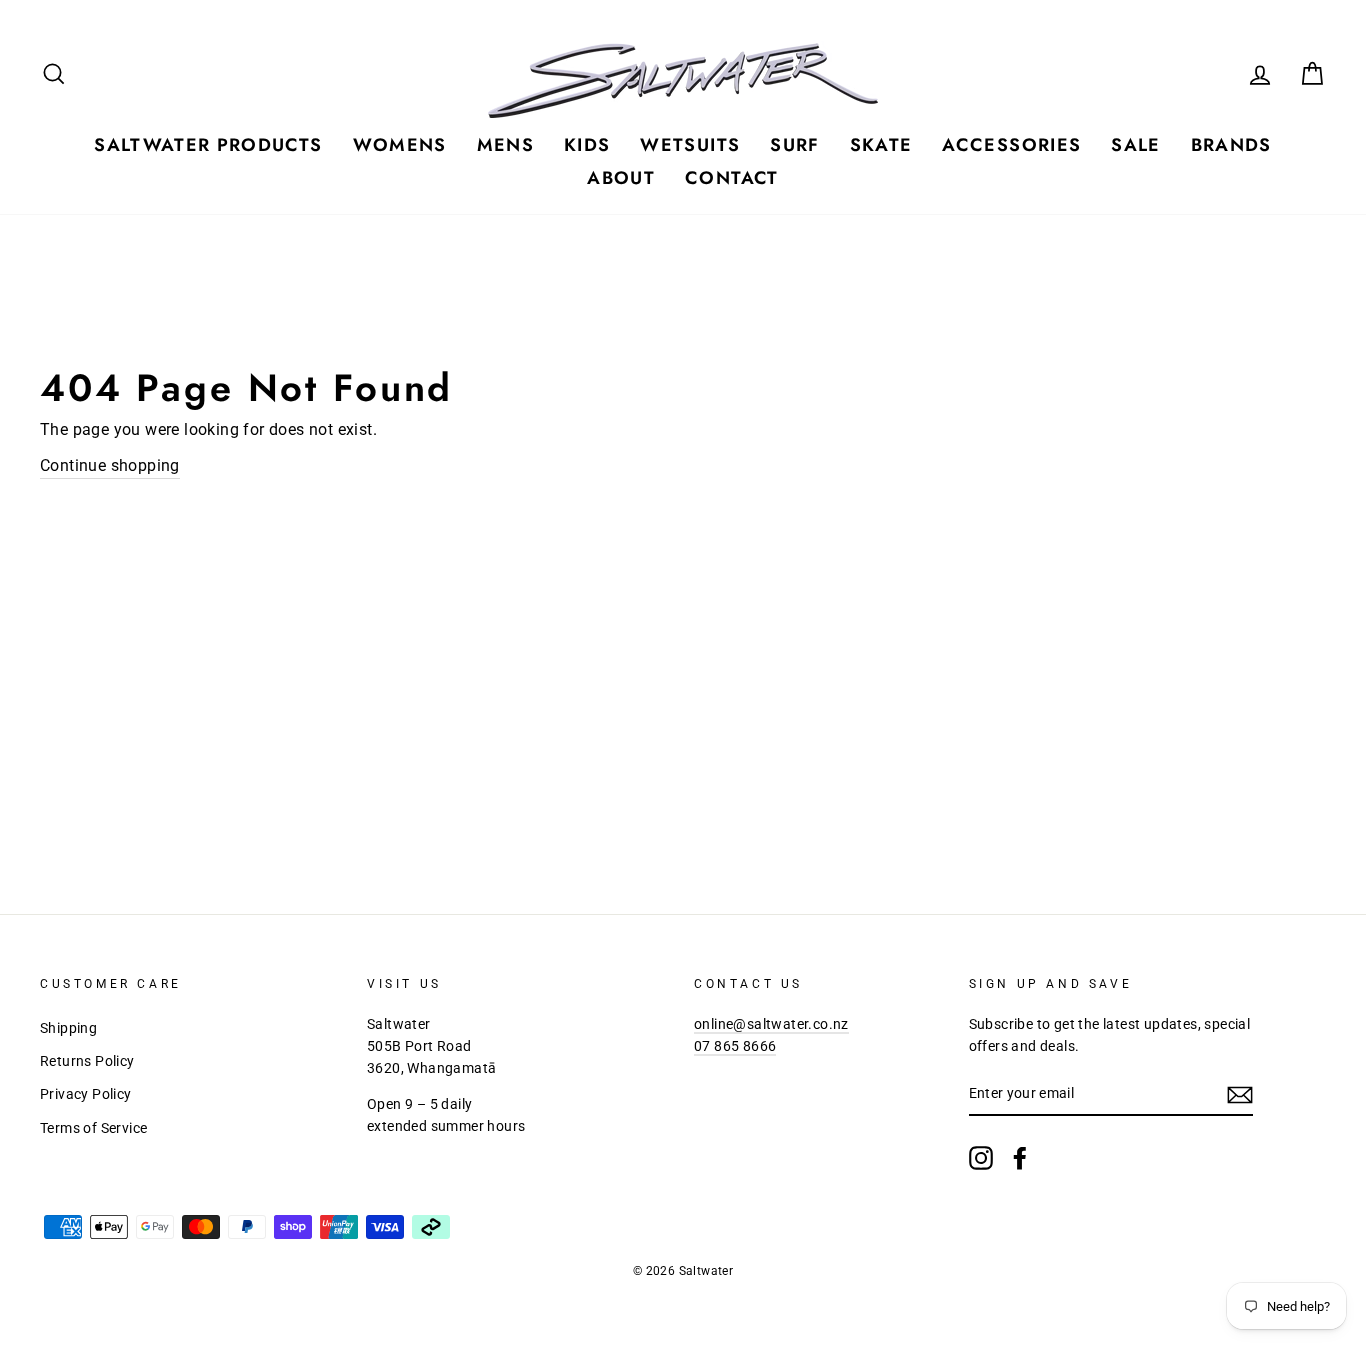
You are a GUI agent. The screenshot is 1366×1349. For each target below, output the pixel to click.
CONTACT (731, 178)
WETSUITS (690, 145)
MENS (505, 145)
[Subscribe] (1240, 1095)
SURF (794, 145)
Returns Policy (87, 1061)
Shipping (68, 1028)
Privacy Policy (86, 1094)
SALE (1135, 145)
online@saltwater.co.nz (771, 1024)
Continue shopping (110, 465)
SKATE (881, 145)
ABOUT (621, 178)
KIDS (587, 145)
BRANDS (1231, 145)
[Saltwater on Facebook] (1020, 1158)
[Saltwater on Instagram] (981, 1158)
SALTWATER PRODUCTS (208, 145)
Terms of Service (93, 1128)
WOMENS (400, 145)
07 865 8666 (735, 1046)
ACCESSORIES (1011, 145)
